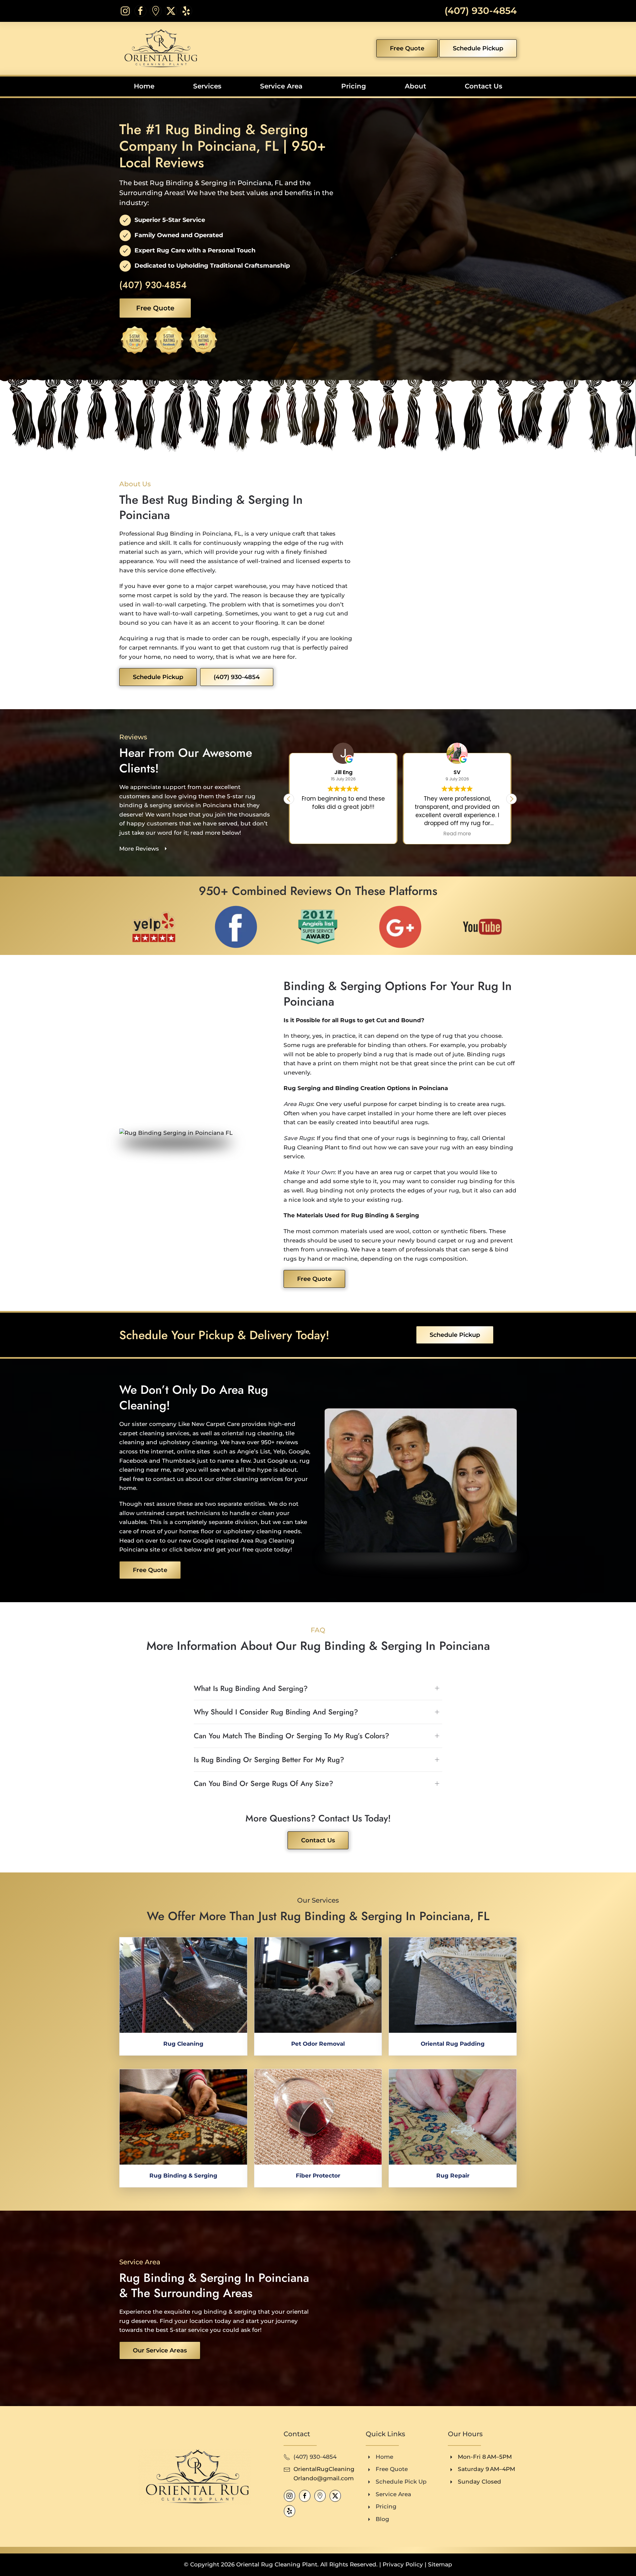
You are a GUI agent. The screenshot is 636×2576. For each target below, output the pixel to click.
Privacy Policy (403, 2564)
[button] (511, 799)
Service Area (281, 86)
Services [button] (207, 86)
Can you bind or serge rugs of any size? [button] (264, 1784)
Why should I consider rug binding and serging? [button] (276, 1712)
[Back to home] (159, 48)
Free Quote (407, 48)
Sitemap (440, 2564)
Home (144, 86)
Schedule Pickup (478, 48)
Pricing (354, 86)
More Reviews (139, 849)
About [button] (415, 86)
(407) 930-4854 (481, 11)
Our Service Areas (160, 2350)
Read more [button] (343, 834)
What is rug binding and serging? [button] (251, 1688)
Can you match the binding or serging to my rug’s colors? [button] (291, 1736)
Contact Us (483, 86)
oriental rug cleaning (252, 1433)
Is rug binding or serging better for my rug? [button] (269, 1760)
